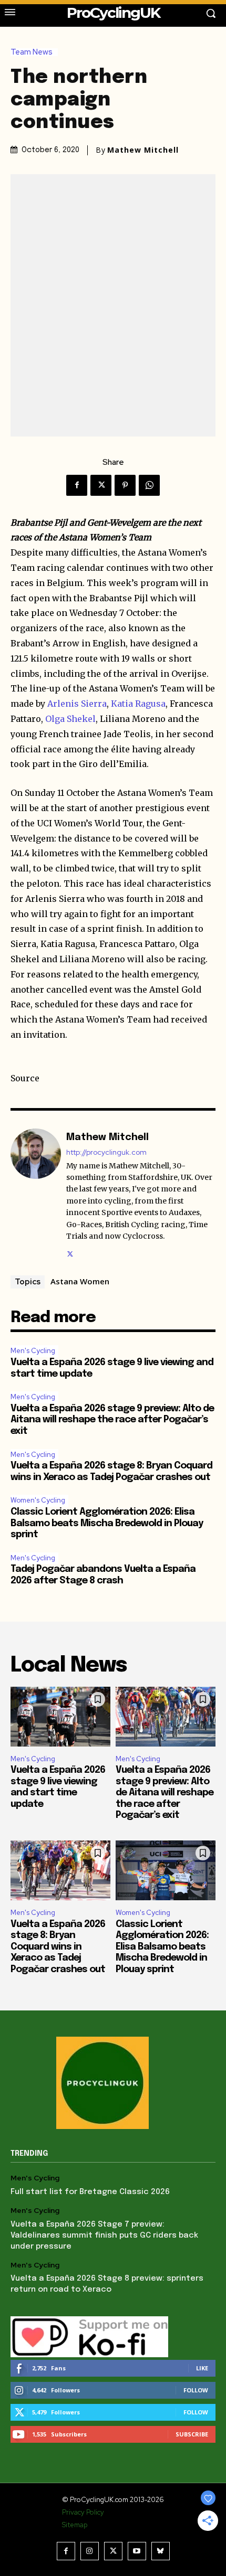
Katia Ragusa (138, 704)
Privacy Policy (83, 2512)
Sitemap (75, 2525)
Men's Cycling (33, 1351)
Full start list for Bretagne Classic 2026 (90, 2192)
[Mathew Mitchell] (36, 1194)
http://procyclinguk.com (106, 1152)
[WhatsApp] (149, 485)
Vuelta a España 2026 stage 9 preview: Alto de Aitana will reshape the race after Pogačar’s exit (112, 1420)
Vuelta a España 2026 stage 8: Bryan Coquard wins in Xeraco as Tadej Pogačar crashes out (58, 1947)
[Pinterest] (125, 485)
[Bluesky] (161, 2551)
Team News (32, 52)
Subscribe (192, 2434)
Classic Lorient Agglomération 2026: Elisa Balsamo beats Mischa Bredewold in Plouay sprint (107, 1523)
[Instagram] (90, 2551)
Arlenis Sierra (77, 704)
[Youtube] (137, 2551)
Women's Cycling (38, 1500)
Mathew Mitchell (143, 150)
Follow (196, 2390)
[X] (101, 485)
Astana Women (80, 1281)
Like (202, 2368)
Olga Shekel (70, 719)
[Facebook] (77, 485)
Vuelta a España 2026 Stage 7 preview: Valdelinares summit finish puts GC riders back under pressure (104, 2236)
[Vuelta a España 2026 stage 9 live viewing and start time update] (60, 1717)
